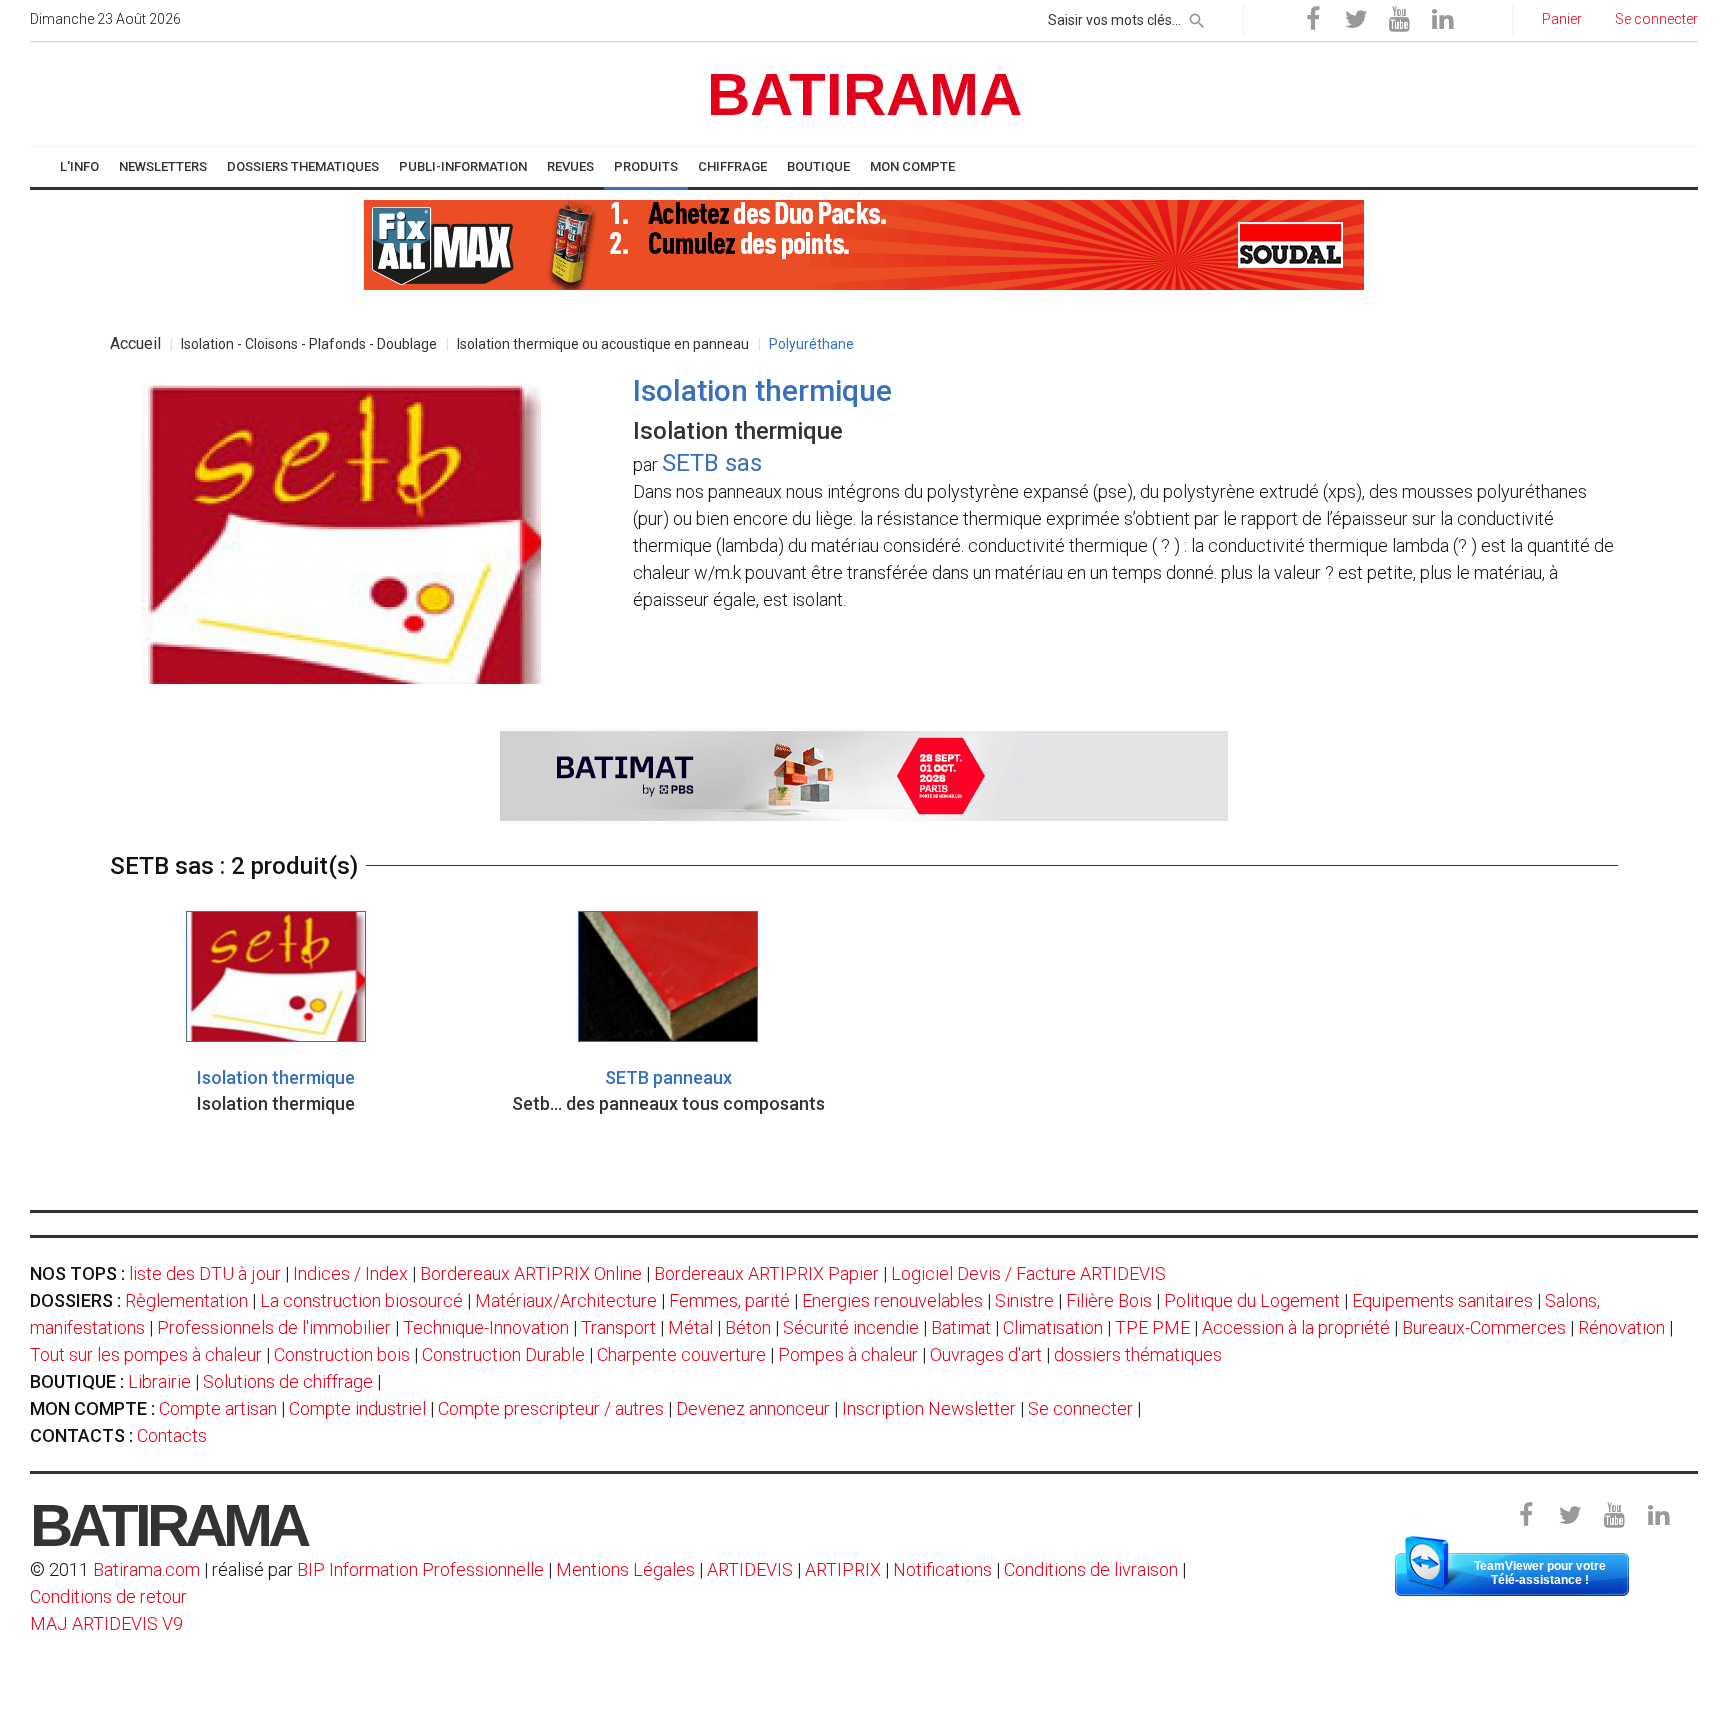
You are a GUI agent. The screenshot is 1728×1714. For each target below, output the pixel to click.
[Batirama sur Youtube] (1399, 20)
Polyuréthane (811, 344)
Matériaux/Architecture (566, 1300)
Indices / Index (350, 1273)
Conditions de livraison (1091, 1569)
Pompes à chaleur (848, 1354)
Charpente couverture (681, 1354)
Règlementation (186, 1300)
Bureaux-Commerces (1484, 1327)
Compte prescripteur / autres (551, 1408)
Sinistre (1024, 1300)
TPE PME (1152, 1327)
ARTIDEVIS (750, 1569)
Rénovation (1621, 1327)
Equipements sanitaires (1442, 1300)
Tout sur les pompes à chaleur (146, 1354)
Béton (748, 1327)
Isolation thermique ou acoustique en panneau (603, 344)
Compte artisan (218, 1408)
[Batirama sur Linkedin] (1442, 20)
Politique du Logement (1252, 1300)
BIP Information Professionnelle (420, 1569)
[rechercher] (1197, 17)
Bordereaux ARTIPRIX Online (531, 1273)
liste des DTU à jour (205, 1273)
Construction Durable (503, 1354)
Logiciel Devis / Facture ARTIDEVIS (1028, 1273)
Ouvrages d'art (986, 1354)
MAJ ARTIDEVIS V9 (106, 1623)
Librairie (159, 1381)
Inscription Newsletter (929, 1408)
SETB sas (712, 463)
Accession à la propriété (1296, 1327)
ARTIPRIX (843, 1569)
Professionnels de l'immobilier (274, 1327)
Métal (690, 1327)
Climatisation (1053, 1327)
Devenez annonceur (753, 1408)
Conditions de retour (108, 1596)
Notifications (944, 1569)
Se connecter (1080, 1408)
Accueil (135, 343)
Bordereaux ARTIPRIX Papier (766, 1273)
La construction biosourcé (361, 1300)
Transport (618, 1327)
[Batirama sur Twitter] (1356, 20)
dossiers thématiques (1138, 1354)
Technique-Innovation (486, 1327)
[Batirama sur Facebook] (1313, 20)
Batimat (961, 1327)
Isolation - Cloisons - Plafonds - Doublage (309, 344)
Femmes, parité (729, 1300)
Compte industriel (357, 1408)
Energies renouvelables (892, 1300)
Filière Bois (1109, 1300)
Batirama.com (146, 1569)
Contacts (172, 1435)
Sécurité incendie (851, 1327)
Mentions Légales (625, 1569)
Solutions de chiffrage (288, 1381)
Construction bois (342, 1354)
